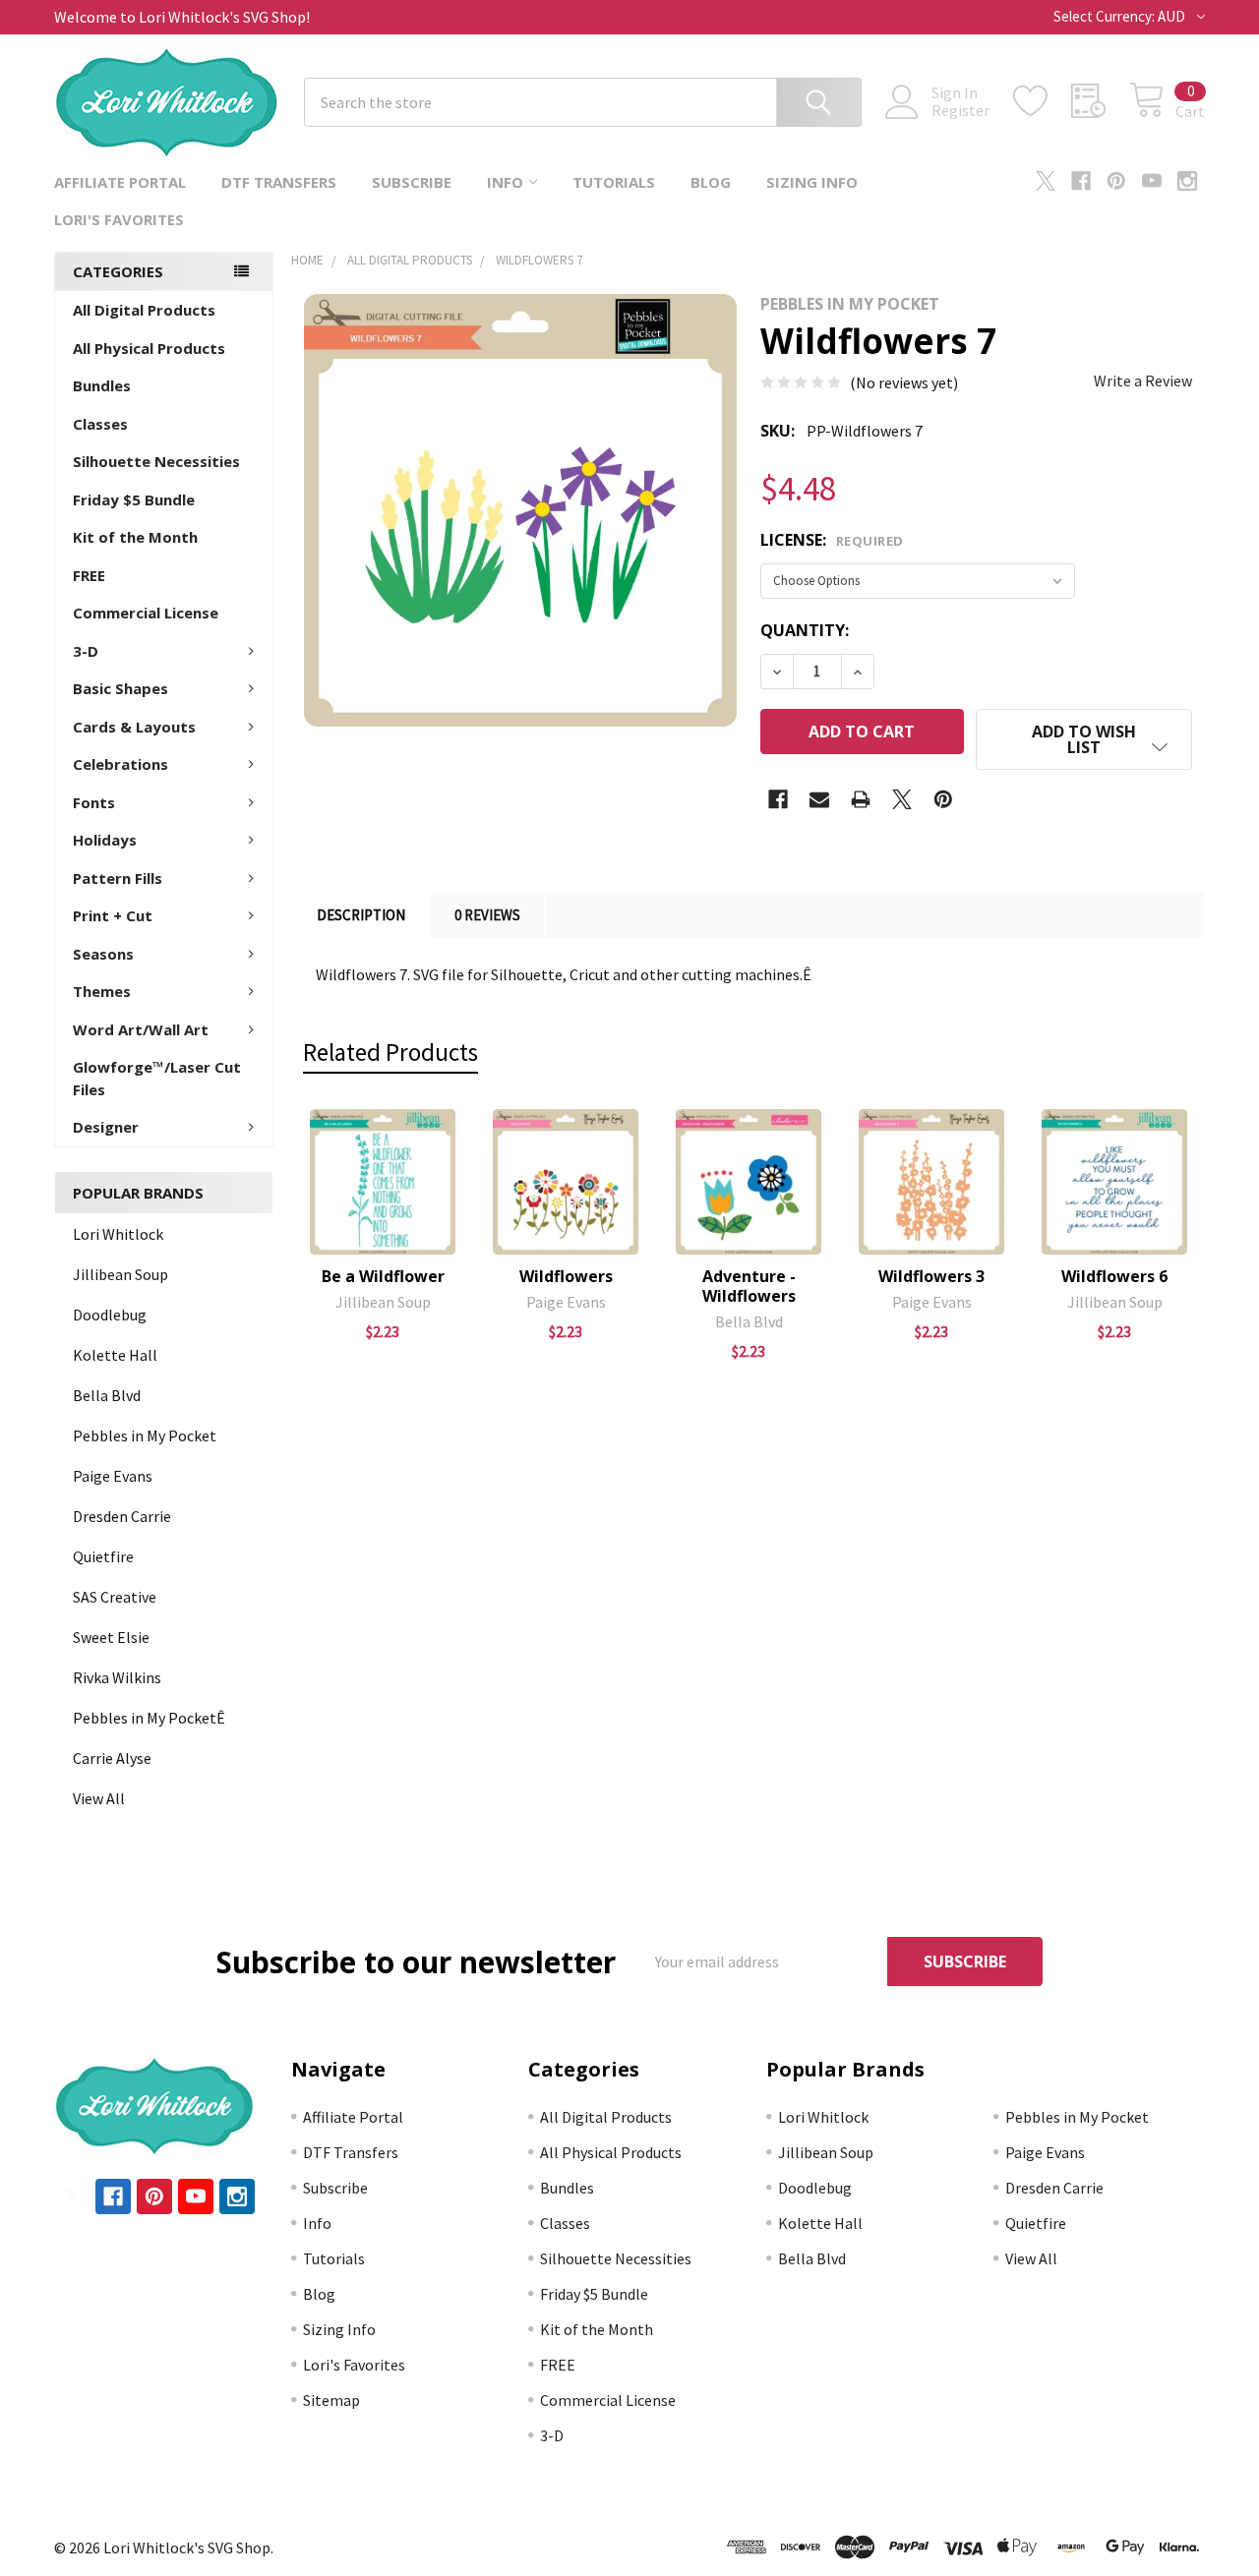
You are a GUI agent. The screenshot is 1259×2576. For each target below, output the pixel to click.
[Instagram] (1187, 181)
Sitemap (331, 2400)
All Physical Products (149, 348)
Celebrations (120, 764)
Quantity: (805, 630)
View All (99, 1798)
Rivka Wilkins (117, 1677)
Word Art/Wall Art (141, 1029)
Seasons (103, 954)
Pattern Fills (118, 878)
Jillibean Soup (120, 1274)
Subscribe (412, 182)
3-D (86, 651)
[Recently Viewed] (1100, 101)
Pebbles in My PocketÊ (149, 1718)
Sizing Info (812, 182)
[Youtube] (1152, 181)
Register (960, 110)
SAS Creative (115, 1597)
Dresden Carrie (122, 1516)
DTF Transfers (279, 182)
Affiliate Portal (120, 182)
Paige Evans (113, 1476)
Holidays (105, 840)
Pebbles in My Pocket (145, 1435)
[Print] (861, 799)
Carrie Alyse (112, 1758)
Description (361, 915)
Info (505, 182)
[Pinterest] (1116, 181)
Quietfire (103, 1556)
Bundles (102, 385)
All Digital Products (144, 310)
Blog (711, 182)
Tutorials (614, 182)
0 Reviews (487, 915)
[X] (1046, 181)
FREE (89, 575)
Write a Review (1143, 381)
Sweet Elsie (111, 1637)
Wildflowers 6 (1114, 1276)
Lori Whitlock (118, 1234)
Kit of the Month (135, 537)
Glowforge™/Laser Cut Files (157, 1078)
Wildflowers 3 (931, 1276)
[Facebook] (1081, 181)
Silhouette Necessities (156, 461)
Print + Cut (113, 915)
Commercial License (146, 613)
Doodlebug (110, 1315)
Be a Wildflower (383, 1276)
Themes (102, 991)
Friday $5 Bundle (134, 499)
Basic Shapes (120, 688)
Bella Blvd (107, 1395)
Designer (106, 1127)
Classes (100, 424)
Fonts (94, 802)
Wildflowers (566, 1276)
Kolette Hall (115, 1355)
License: (832, 540)
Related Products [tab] (390, 1052)
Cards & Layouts (134, 727)
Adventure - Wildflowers (749, 1286)
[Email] (819, 799)
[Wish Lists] (1042, 101)
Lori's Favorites (119, 219)
